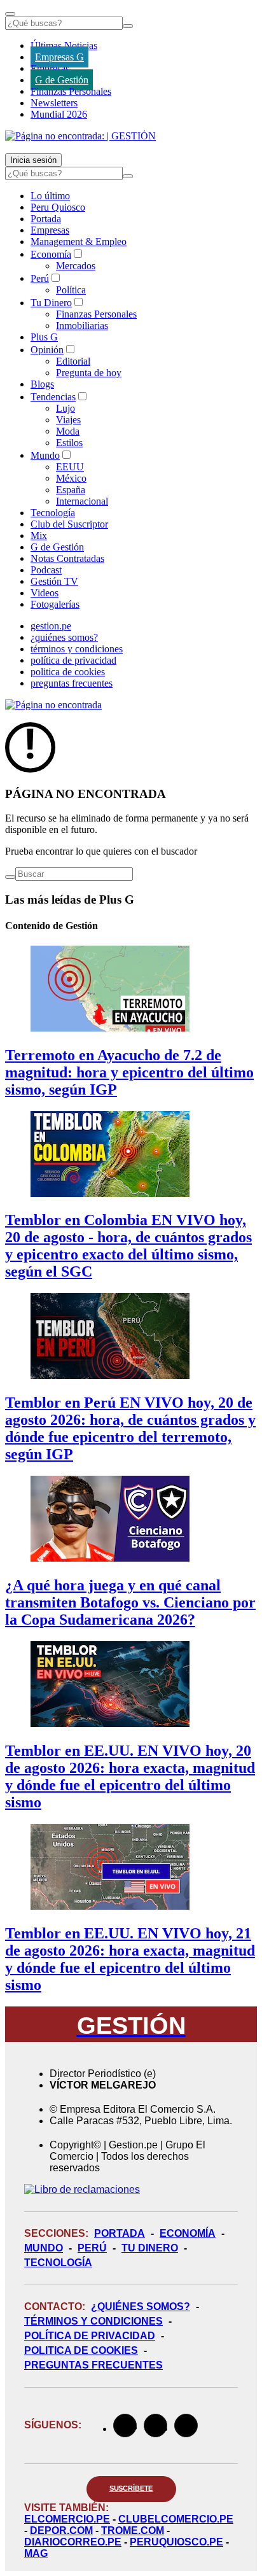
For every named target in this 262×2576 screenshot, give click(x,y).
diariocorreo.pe (73, 2542)
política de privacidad (73, 660)
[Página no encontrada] (53, 705)
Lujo (65, 408)
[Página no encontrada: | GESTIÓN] (80, 136)
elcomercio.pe (67, 2519)
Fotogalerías (55, 604)
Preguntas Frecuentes (93, 2365)
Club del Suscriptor (69, 524)
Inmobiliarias (82, 325)
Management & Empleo (79, 241)
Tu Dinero (51, 303)
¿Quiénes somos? (141, 2306)
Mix (39, 535)
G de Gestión (62, 80)
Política (71, 290)
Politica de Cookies (81, 2350)
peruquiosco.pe (176, 2542)
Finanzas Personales (71, 91)
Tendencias (53, 397)
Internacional (82, 501)
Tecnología (53, 513)
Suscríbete (131, 2488)
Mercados (76, 266)
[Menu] (10, 14)
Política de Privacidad (90, 2336)
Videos (45, 593)
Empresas (50, 68)
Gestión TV (54, 581)
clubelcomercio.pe (176, 2519)
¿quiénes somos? (64, 637)
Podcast (46, 570)
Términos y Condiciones (93, 2321)
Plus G (44, 337)
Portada (46, 219)
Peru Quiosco (58, 207)
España (71, 490)
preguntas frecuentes (72, 683)
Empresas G (59, 57)
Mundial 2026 (59, 114)
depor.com (61, 2530)
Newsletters (54, 103)
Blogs (42, 384)
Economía (51, 254)
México (71, 478)
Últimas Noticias (64, 45)
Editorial (73, 361)
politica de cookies (68, 672)
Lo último (50, 196)
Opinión (47, 350)
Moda (68, 431)
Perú (40, 278)
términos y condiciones (77, 649)
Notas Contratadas (67, 558)
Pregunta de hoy (89, 373)
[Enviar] (128, 26)
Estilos (69, 443)
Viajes (68, 420)
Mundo (45, 455)
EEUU (70, 467)
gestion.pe (51, 626)
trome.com (133, 2530)
